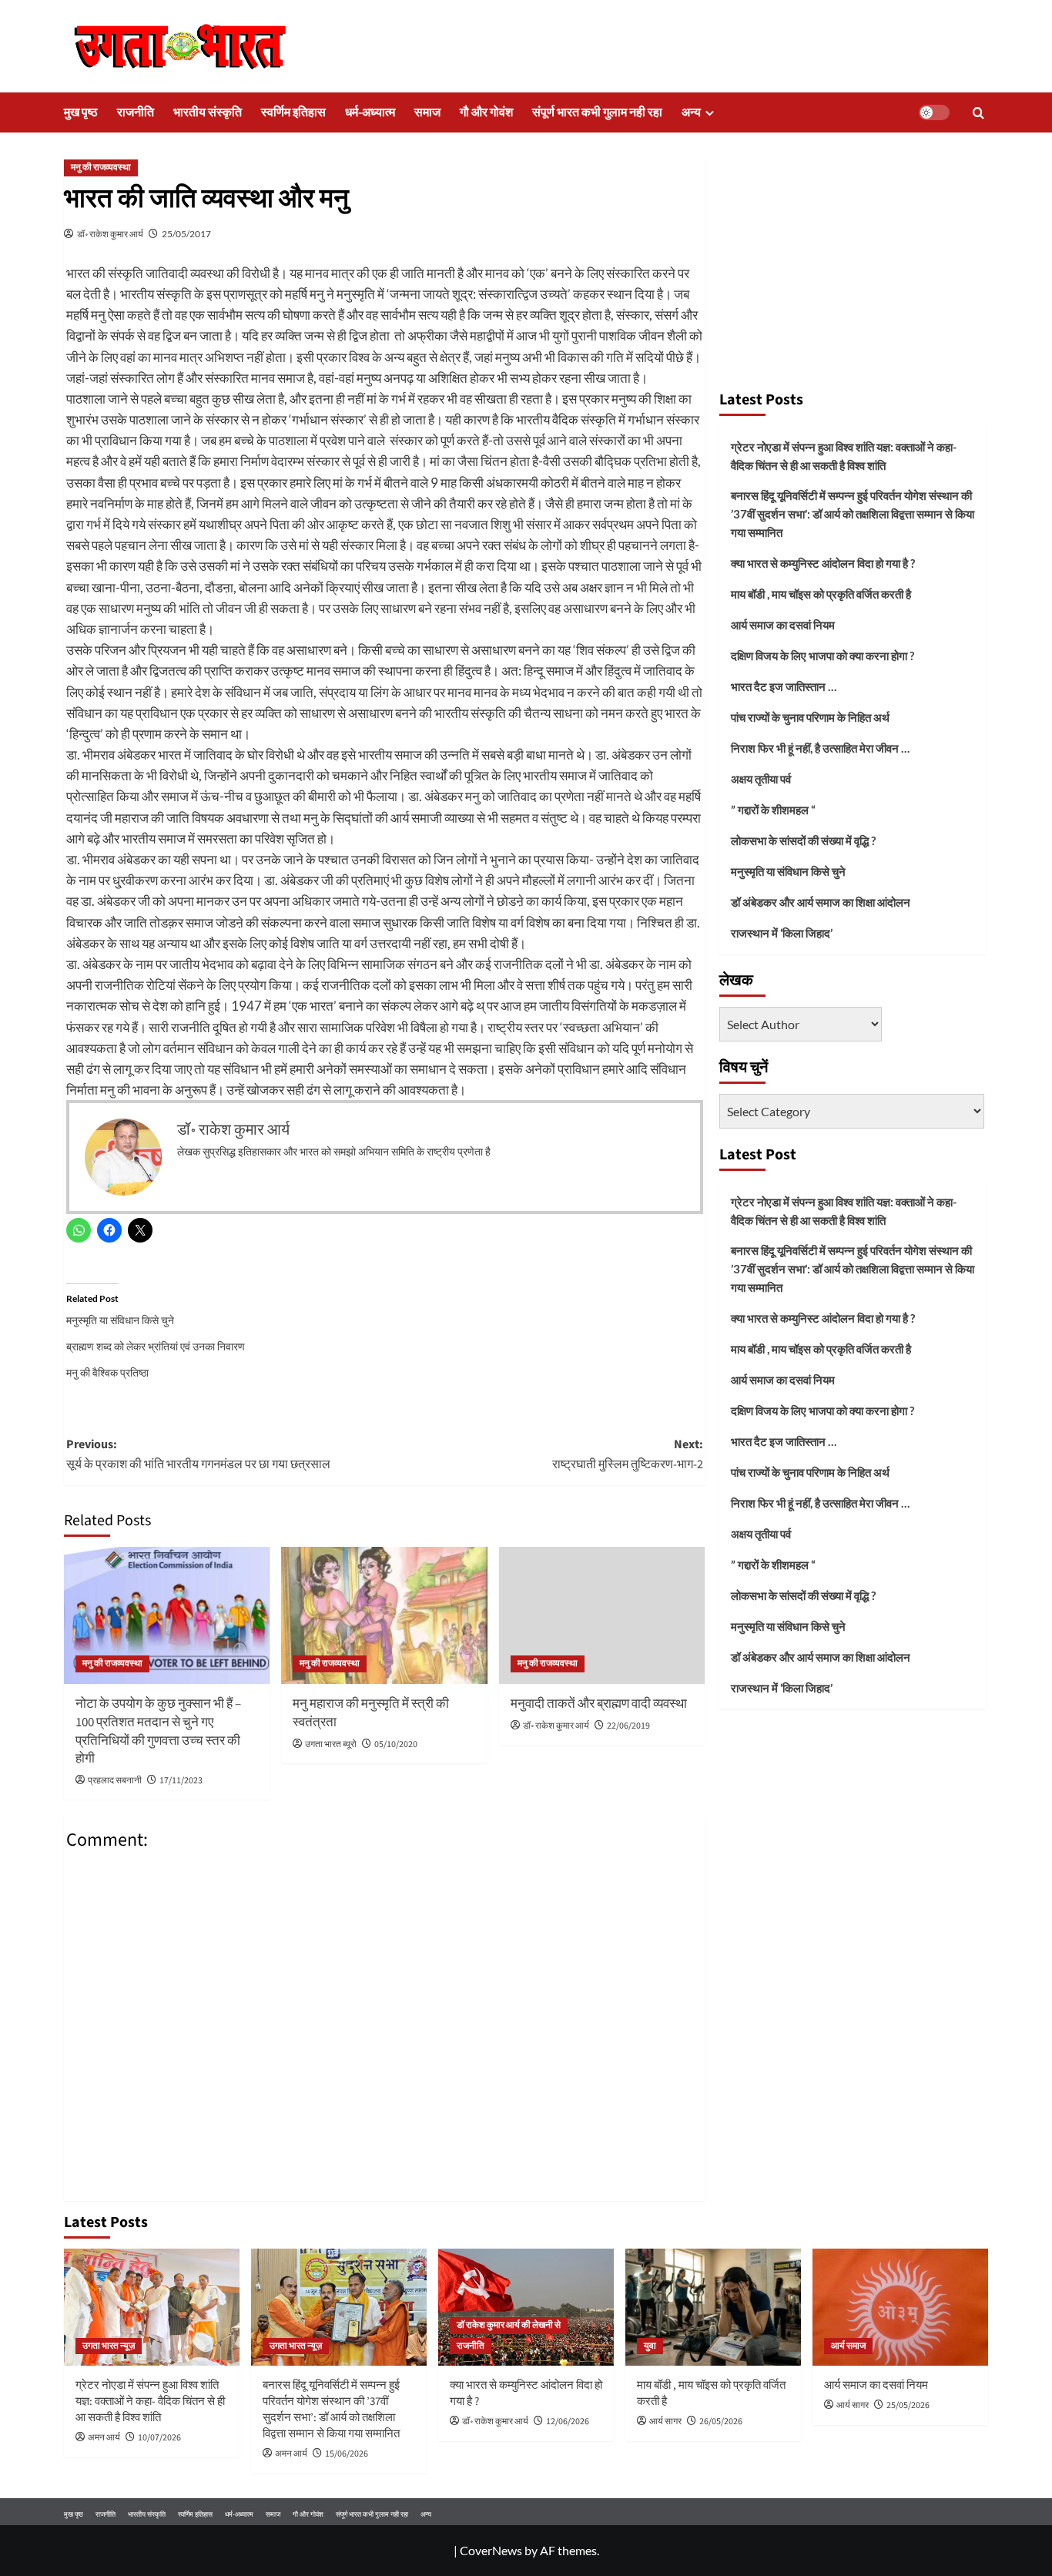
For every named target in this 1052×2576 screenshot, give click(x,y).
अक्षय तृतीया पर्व (761, 779)
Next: (627, 1454)
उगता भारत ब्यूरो (331, 1744)
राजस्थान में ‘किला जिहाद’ (782, 933)
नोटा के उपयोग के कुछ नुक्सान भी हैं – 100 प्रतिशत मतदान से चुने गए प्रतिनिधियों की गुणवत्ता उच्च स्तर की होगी (158, 1731)
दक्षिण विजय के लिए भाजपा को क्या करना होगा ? (823, 656)
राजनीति (136, 112)
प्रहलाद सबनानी (115, 1781)
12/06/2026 (568, 2422)
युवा (650, 2346)
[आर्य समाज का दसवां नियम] (900, 2307)
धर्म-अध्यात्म (370, 112)
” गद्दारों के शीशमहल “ (773, 810)
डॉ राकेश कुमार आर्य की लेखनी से (509, 2325)
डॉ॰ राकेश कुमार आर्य (110, 234)
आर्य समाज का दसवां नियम (783, 625)
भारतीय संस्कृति (208, 112)
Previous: (198, 1454)
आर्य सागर (665, 2422)
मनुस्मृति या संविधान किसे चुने (120, 1320)
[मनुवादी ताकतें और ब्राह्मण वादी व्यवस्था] (602, 1615)
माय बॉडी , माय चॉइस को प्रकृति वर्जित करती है (821, 594)
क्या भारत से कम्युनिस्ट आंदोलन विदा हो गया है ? (823, 563)
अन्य (691, 112)
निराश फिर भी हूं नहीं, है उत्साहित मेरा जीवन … (820, 748)
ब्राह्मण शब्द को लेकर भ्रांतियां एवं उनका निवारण (156, 1346)
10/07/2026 (159, 2438)
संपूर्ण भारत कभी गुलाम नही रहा (597, 112)
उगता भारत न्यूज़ (109, 2346)
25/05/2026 (908, 2405)
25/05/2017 (186, 234)
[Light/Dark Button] (934, 112)
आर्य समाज (848, 2346)
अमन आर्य (104, 2438)
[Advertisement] (853, 266)
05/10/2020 (396, 1744)
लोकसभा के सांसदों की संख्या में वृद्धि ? (803, 840)
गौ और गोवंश (486, 112)
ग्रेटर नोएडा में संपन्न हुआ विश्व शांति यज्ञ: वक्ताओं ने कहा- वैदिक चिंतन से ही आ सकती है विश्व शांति (844, 456)
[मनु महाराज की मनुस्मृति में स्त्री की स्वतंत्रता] (384, 1615)
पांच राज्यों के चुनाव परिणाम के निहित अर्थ (810, 717)
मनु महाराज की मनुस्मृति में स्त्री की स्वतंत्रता (371, 1713)
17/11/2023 (181, 1781)
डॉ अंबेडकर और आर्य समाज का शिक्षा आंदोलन (821, 902)
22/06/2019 (628, 1726)
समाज (427, 112)
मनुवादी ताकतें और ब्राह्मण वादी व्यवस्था (599, 1704)
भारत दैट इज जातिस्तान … (784, 686)
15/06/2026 (347, 2454)
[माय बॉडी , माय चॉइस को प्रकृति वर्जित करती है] (713, 2307)
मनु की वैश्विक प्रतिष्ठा (107, 1372)
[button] (978, 113)
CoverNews (491, 2550)
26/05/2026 (721, 2422)
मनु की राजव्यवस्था (101, 168)
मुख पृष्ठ (81, 112)
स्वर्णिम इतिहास (293, 112)
